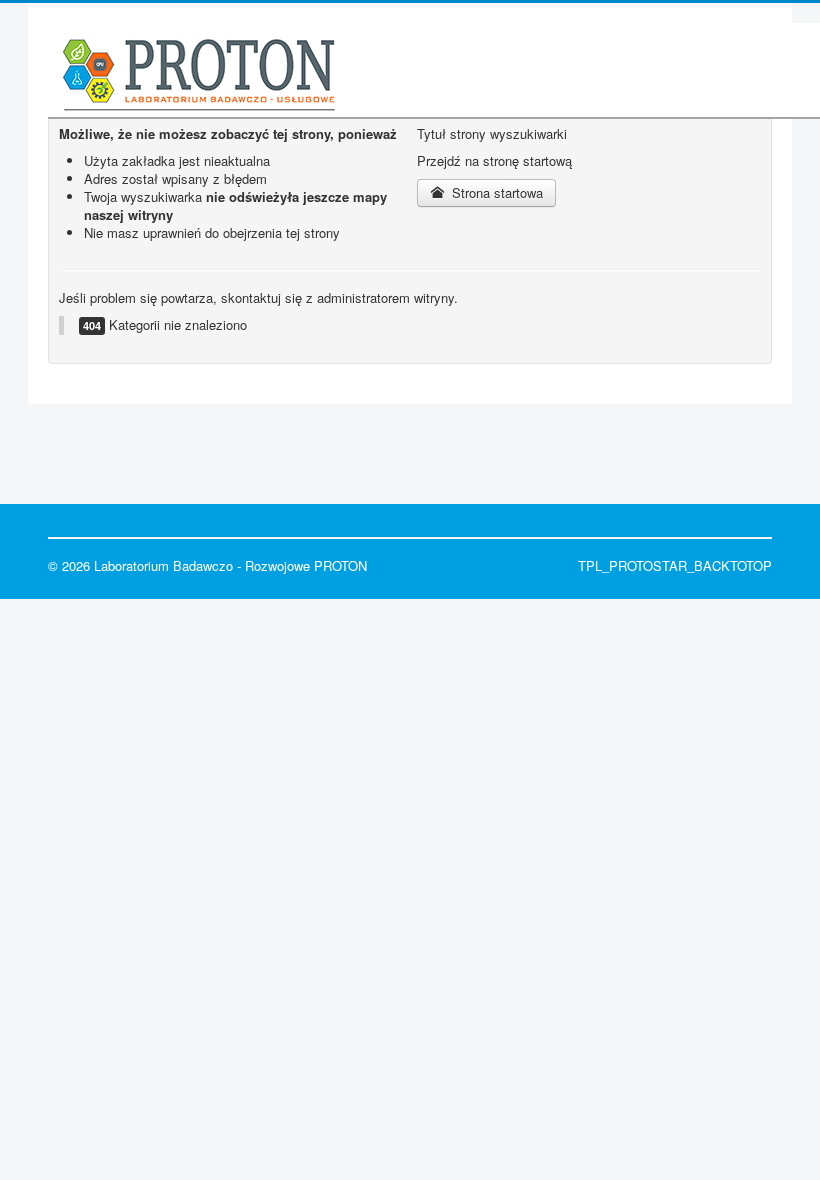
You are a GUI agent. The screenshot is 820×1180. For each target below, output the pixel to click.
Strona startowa (495, 192)
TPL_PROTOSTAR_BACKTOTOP (675, 565)
